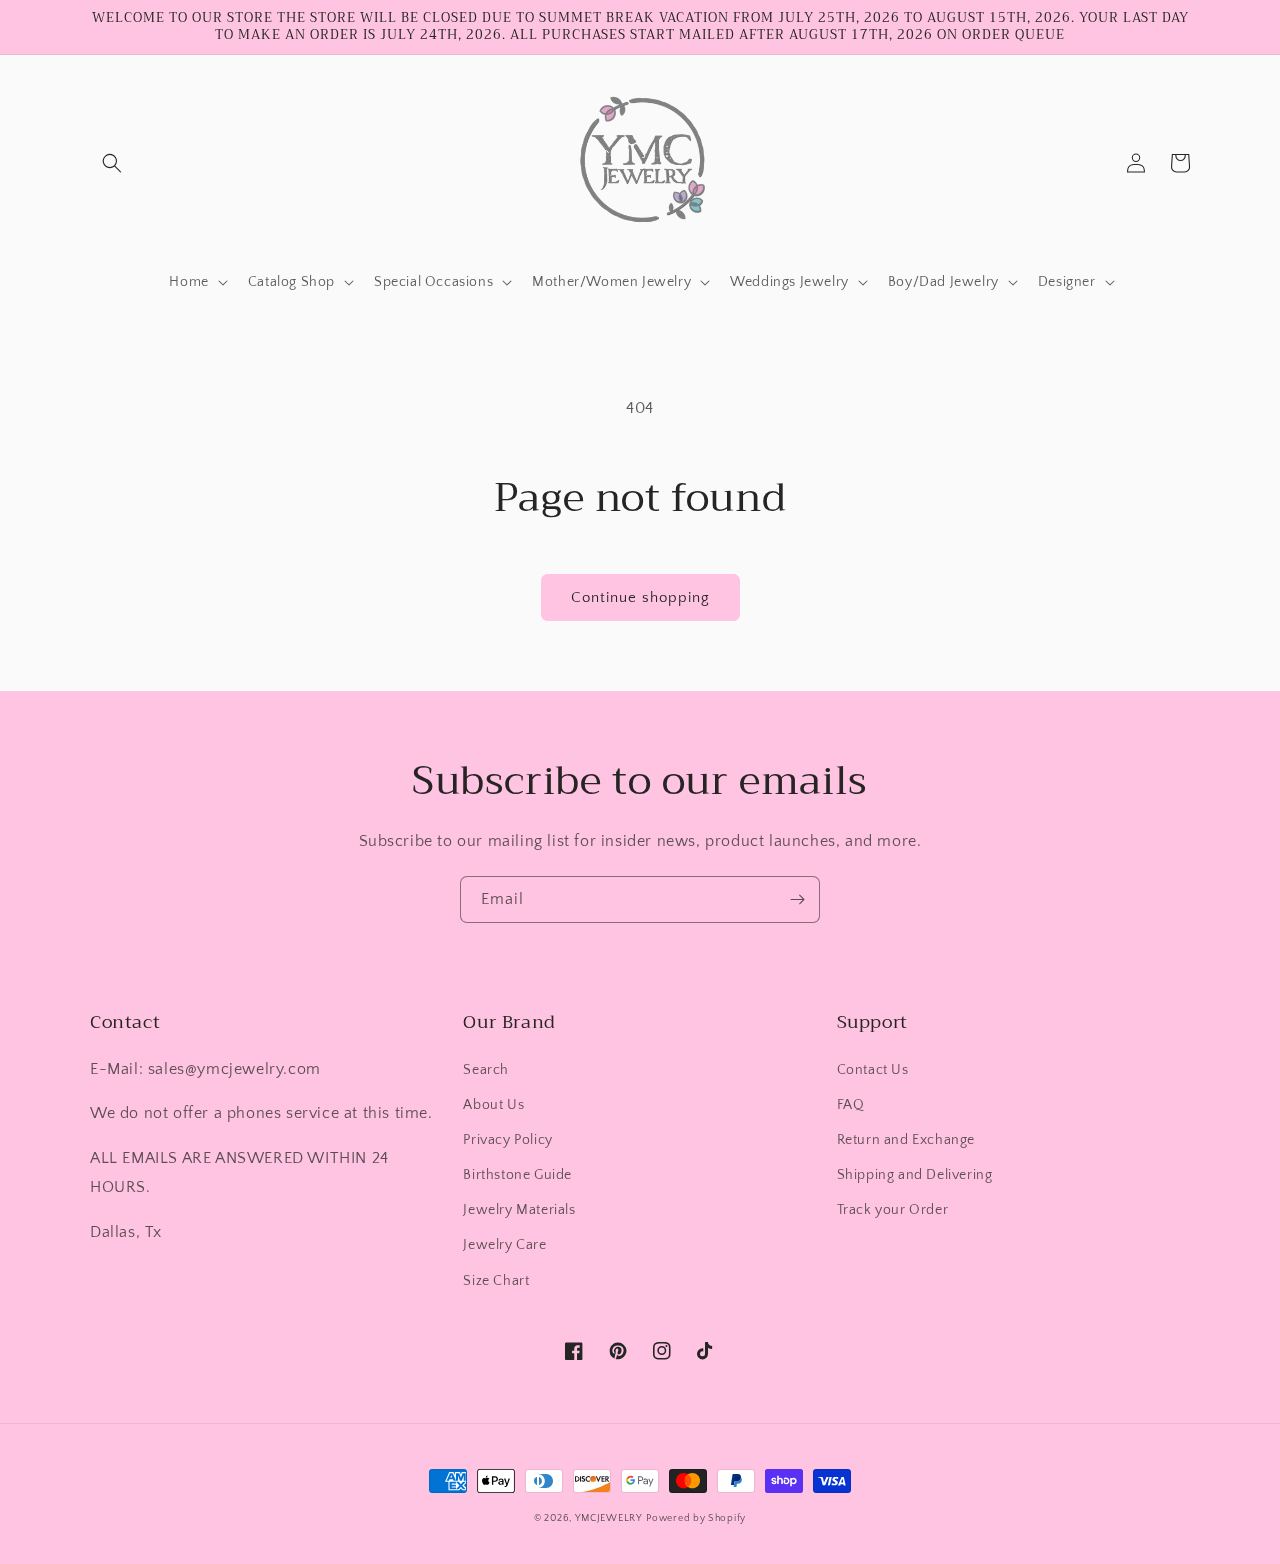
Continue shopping (640, 597)
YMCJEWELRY (609, 1518)
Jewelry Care (504, 1245)
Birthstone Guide (517, 1175)
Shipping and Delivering (915, 1175)
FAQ (851, 1105)
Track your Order (893, 1210)
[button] (112, 163)
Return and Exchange (906, 1140)
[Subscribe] (797, 899)
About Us (493, 1105)
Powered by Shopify (696, 1518)
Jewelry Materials (519, 1210)
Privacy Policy (507, 1140)
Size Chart (496, 1281)
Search (486, 1070)
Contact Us (873, 1070)
